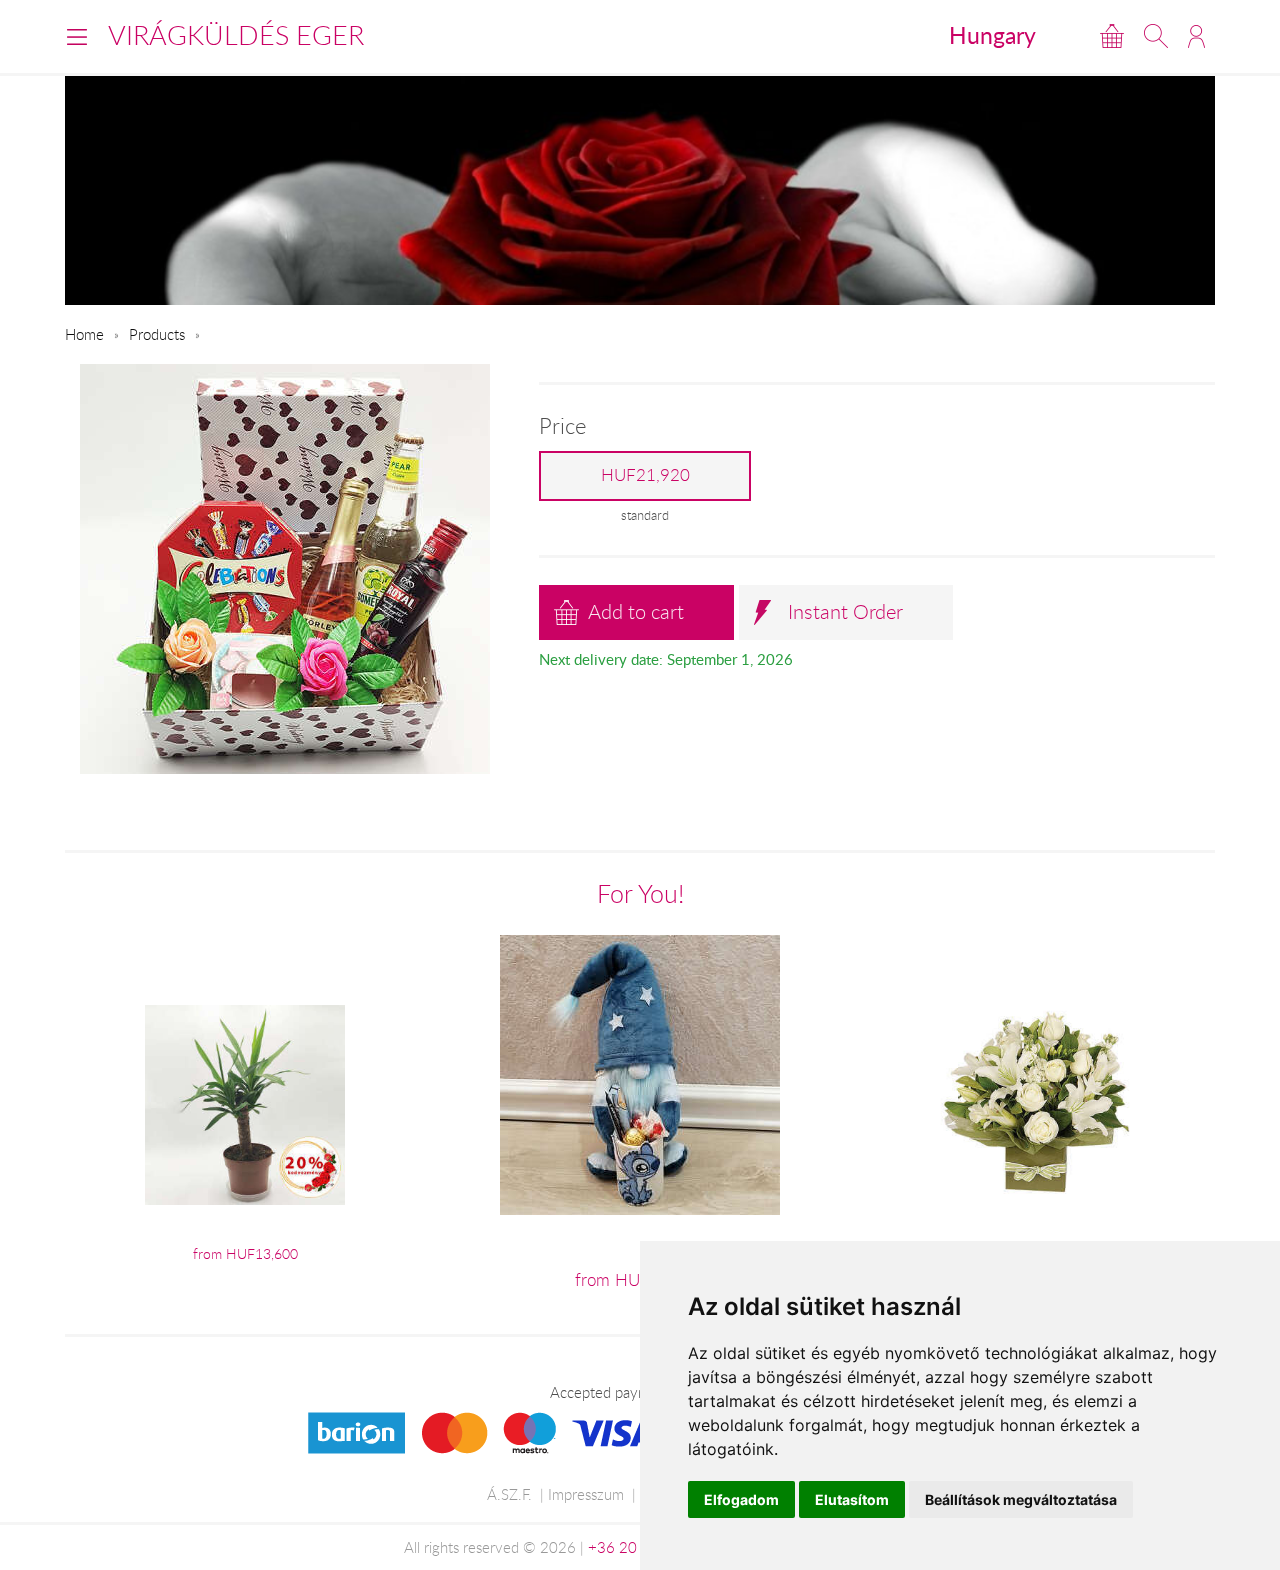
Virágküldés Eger (236, 35)
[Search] (1156, 36)
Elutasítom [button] (852, 1499)
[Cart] (1112, 36)
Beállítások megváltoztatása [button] (1021, 1499)
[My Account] (1196, 36)
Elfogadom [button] (741, 1499)
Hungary (992, 35)
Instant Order (845, 611)
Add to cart (636, 611)
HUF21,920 (645, 475)
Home (84, 334)
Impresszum (586, 1494)
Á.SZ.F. (509, 1494)
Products (157, 334)
